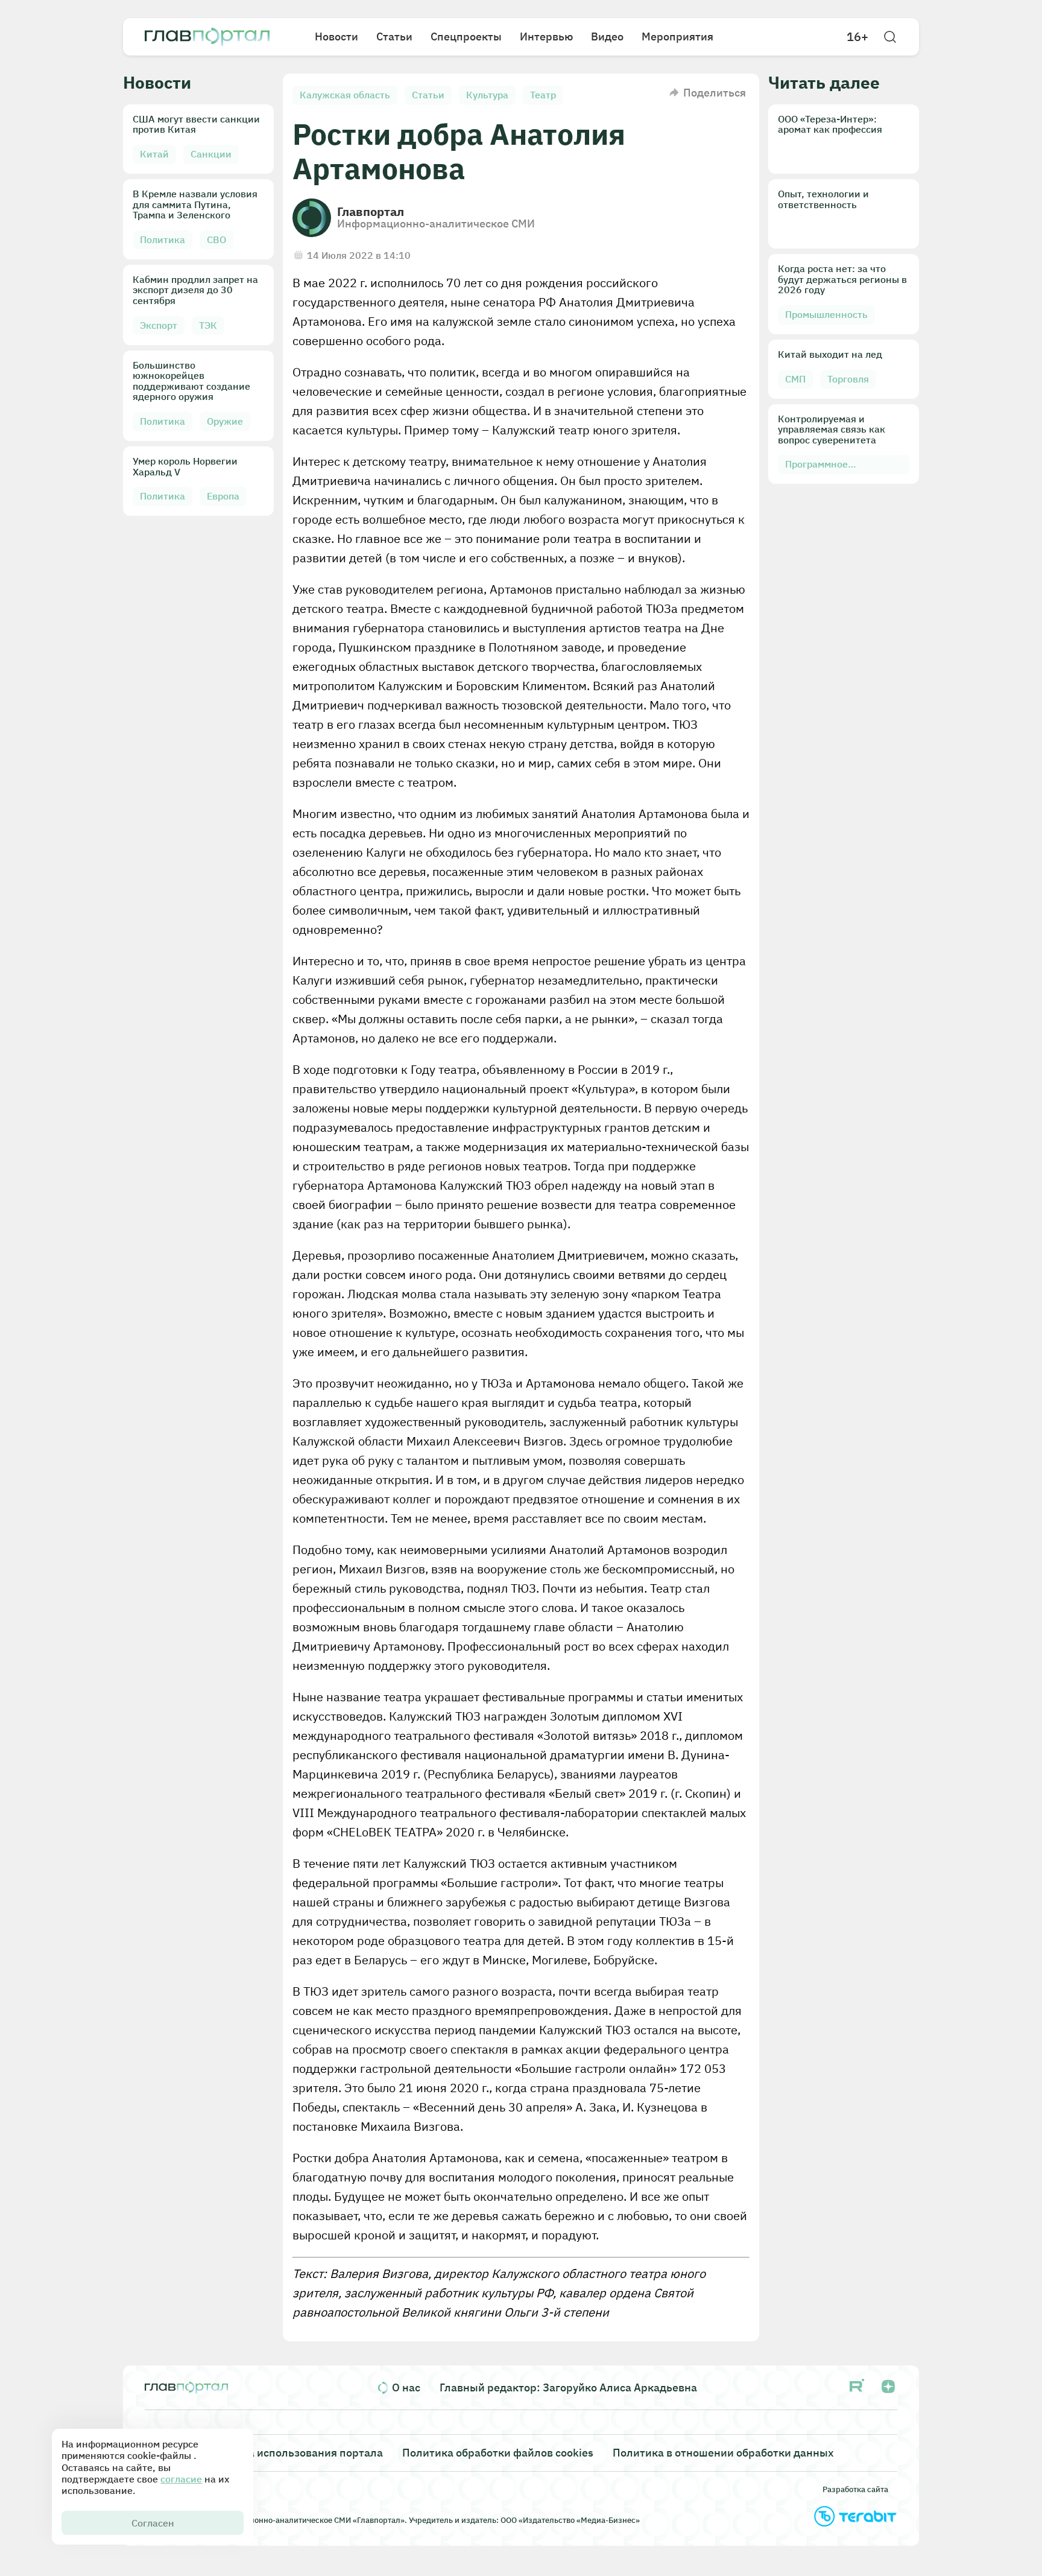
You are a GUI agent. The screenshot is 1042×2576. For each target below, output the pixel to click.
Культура (487, 95)
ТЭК (208, 325)
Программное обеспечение (816, 466)
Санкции (211, 154)
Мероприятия (677, 36)
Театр (543, 95)
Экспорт (159, 325)
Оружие (225, 421)
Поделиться (715, 93)
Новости (336, 36)
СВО (216, 240)
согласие (181, 2479)
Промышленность (826, 314)
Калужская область (345, 95)
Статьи (394, 36)
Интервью (546, 36)
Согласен (153, 2523)
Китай (154, 154)
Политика (163, 240)
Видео (607, 36)
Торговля (848, 379)
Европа (223, 496)
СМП (795, 379)
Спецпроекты (466, 36)
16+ (857, 37)
